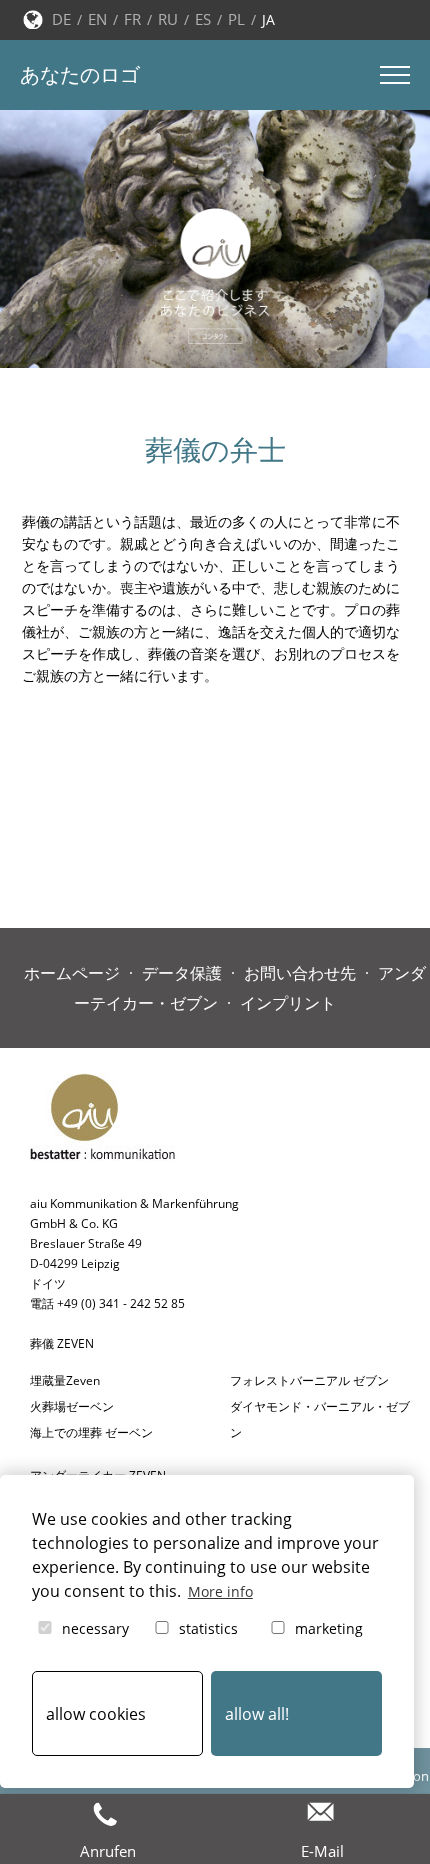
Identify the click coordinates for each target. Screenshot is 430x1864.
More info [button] (220, 1591)
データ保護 (182, 973)
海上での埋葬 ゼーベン (91, 1432)
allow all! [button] (257, 1714)
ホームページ (72, 973)
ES (203, 19)
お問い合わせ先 (300, 973)
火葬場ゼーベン (72, 1406)
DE (61, 19)
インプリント (288, 1003)
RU (168, 19)
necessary (93, 1628)
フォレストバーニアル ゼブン (309, 1380)
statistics (206, 1628)
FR (132, 19)
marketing (327, 1628)
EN (97, 19)
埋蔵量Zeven (65, 1380)
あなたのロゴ (80, 74)
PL (236, 19)
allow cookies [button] (96, 1714)
